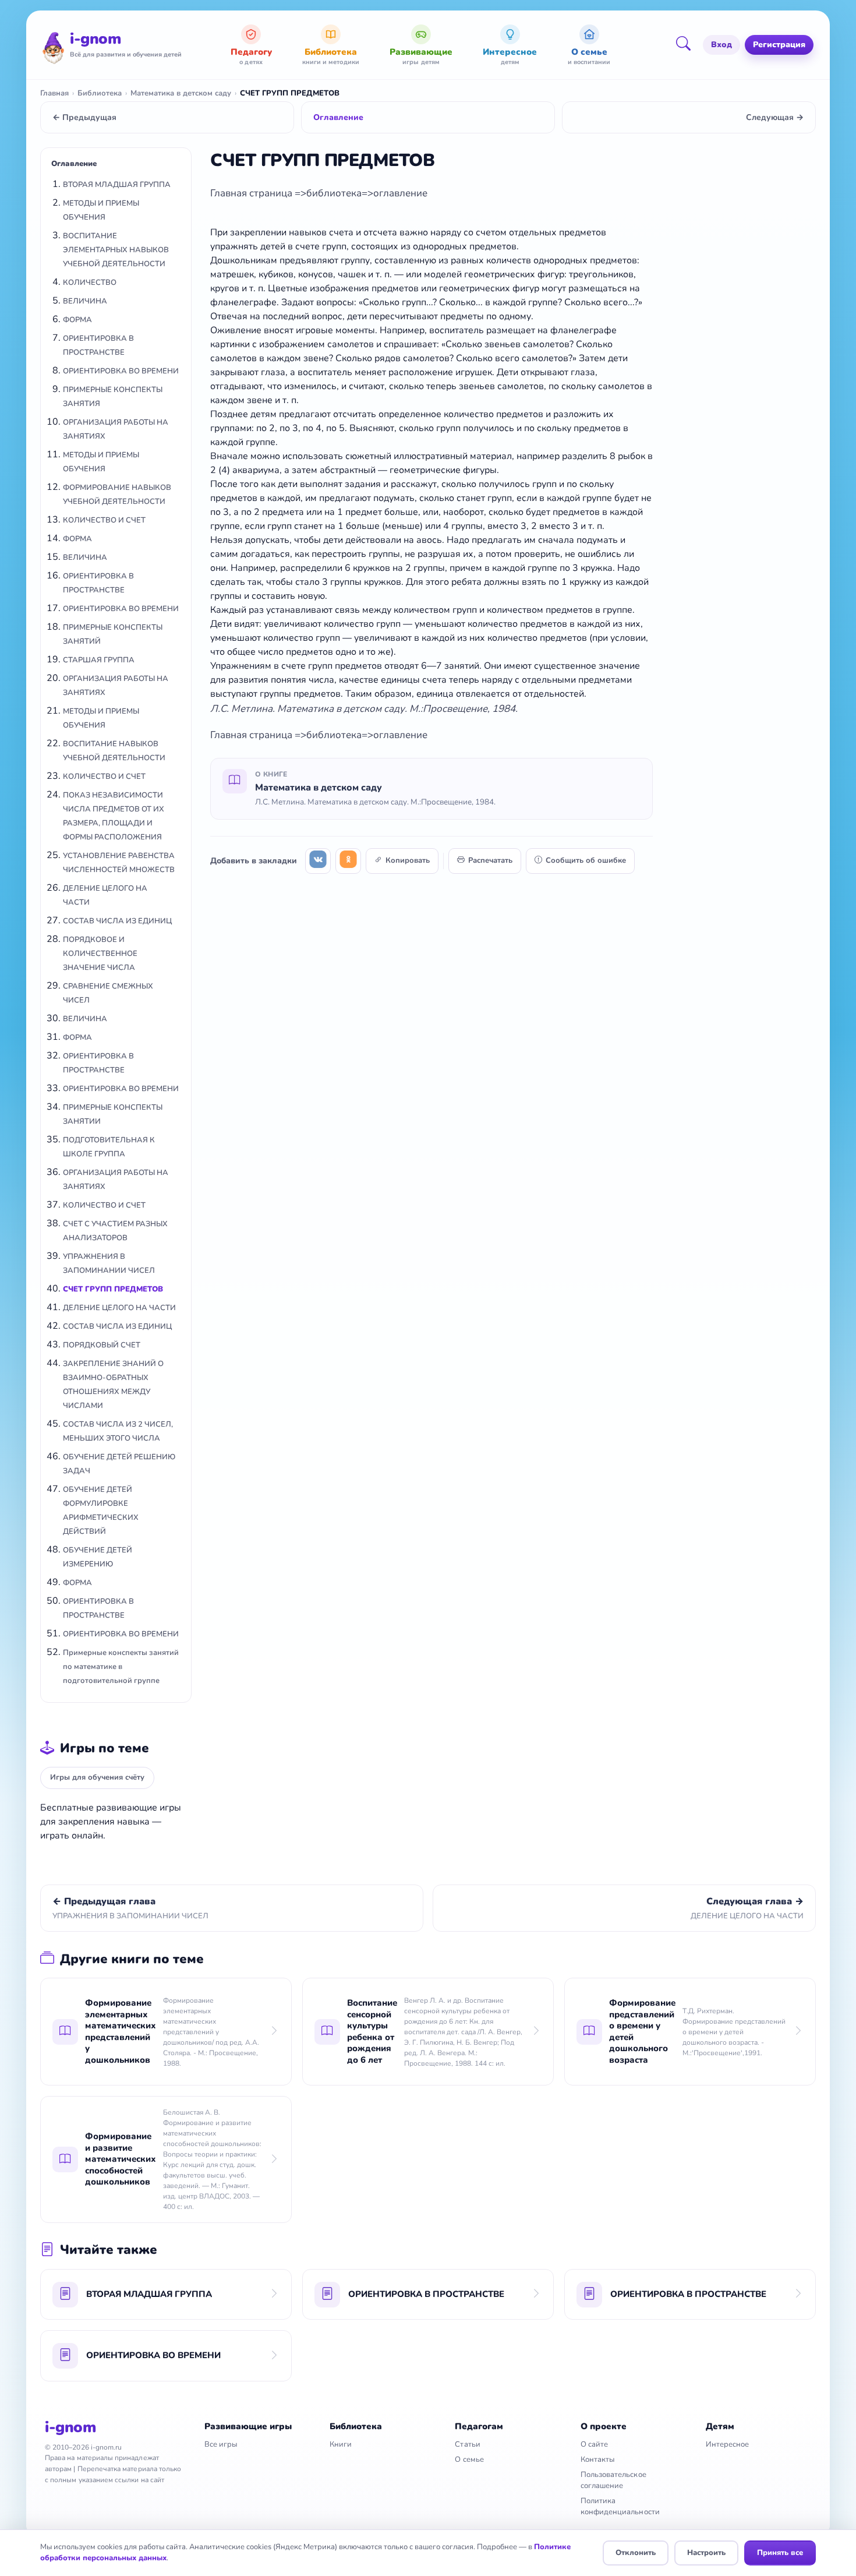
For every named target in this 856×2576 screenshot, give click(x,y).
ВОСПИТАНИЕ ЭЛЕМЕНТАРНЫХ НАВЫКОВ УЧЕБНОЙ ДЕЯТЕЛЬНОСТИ (116, 250)
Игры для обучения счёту (97, 1777)
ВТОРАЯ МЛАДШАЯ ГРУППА (117, 185)
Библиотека (100, 93)
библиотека (334, 193)
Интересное (728, 2444)
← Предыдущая (84, 117)
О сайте (594, 2444)
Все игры (221, 2444)
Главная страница (252, 193)
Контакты (598, 2459)
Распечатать (490, 860)
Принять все (780, 2553)
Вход (721, 45)
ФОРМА (77, 320)
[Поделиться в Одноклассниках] (348, 861)
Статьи (467, 2444)
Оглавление (338, 117)
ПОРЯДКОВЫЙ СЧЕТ (102, 1345)
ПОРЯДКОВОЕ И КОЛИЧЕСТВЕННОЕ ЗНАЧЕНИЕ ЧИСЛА (100, 954)
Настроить (706, 2553)
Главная (54, 93)
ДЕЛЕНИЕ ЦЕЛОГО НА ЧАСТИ (119, 1308)
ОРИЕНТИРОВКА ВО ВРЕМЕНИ (121, 371)
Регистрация (779, 45)
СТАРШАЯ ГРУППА (99, 660)
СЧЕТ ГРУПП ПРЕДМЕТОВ (113, 1289)
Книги (341, 2444)
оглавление (400, 193)
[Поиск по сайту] (687, 45)
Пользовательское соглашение (613, 2480)
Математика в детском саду (181, 93)
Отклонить (636, 2553)
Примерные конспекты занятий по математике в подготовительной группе (121, 1667)
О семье (469, 2459)
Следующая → (775, 117)
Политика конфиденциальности (620, 2506)
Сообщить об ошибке (586, 860)
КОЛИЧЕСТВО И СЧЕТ (104, 520)
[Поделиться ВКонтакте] (318, 861)
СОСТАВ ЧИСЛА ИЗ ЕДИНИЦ (117, 921)
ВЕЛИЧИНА (85, 301)
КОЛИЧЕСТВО (90, 283)
